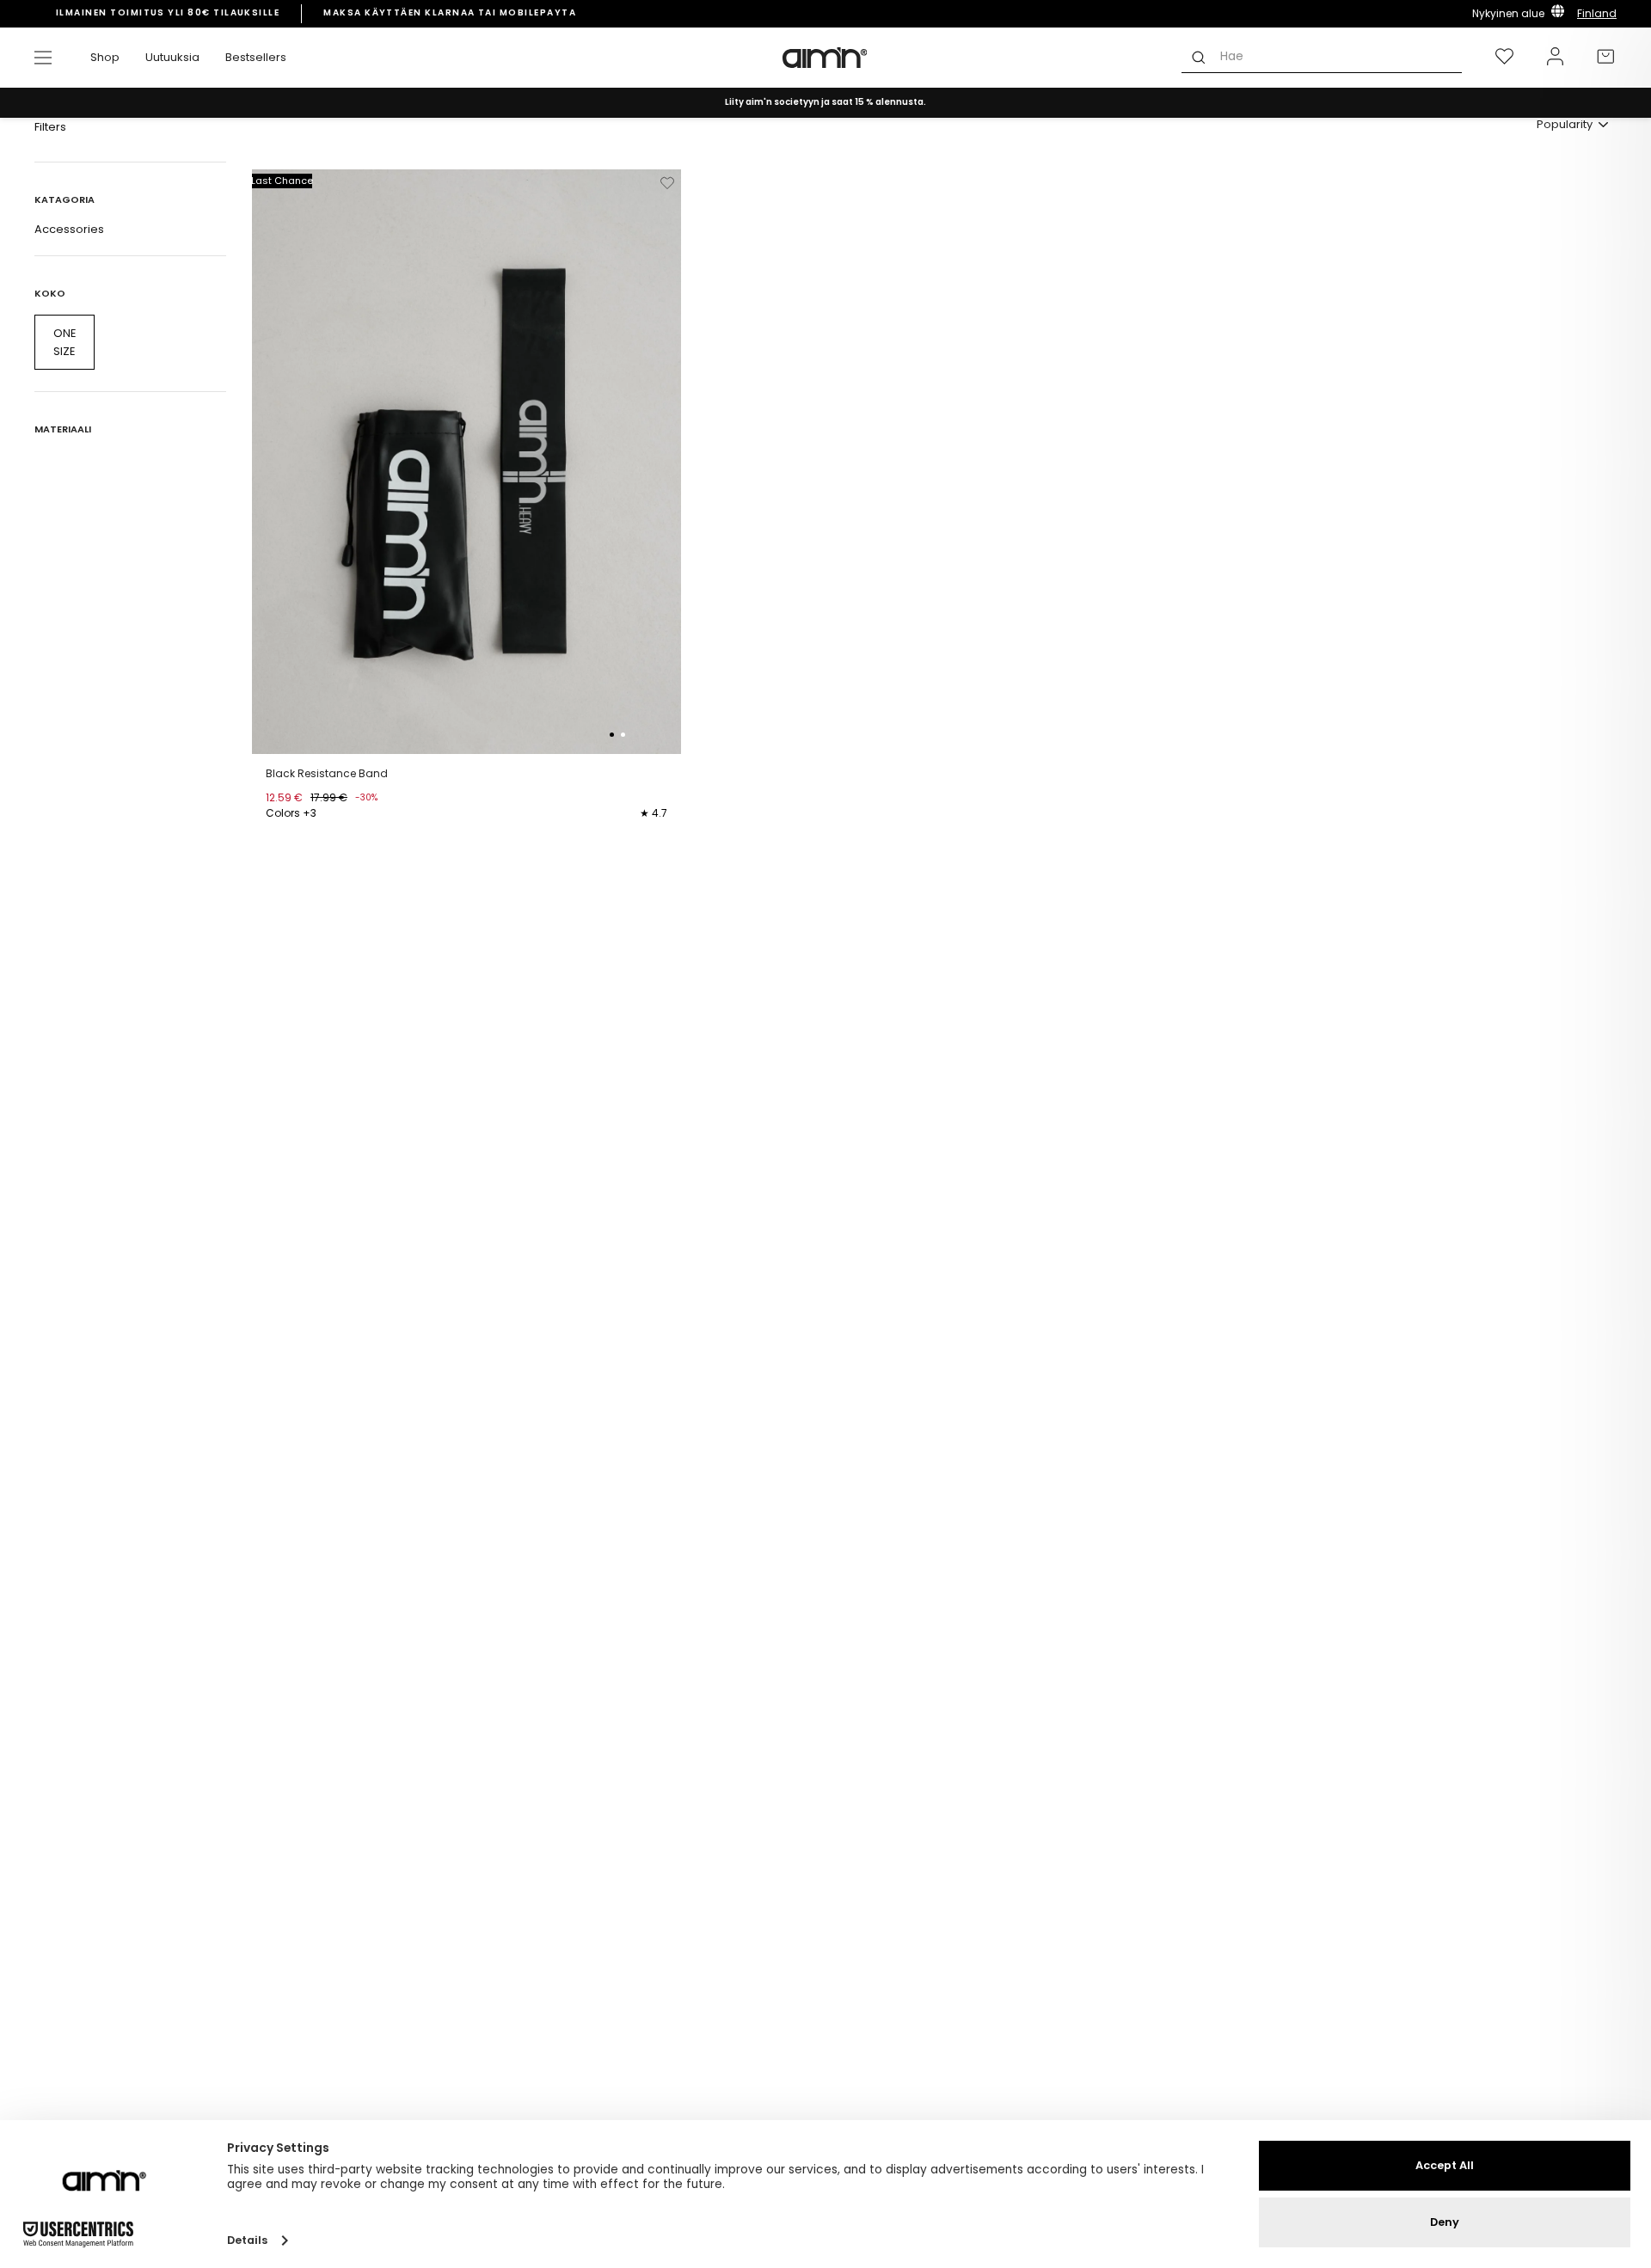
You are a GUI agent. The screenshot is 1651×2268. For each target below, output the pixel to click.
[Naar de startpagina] (825, 58)
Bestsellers (256, 57)
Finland (1597, 13)
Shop (105, 57)
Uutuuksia (172, 57)
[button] (612, 735)
